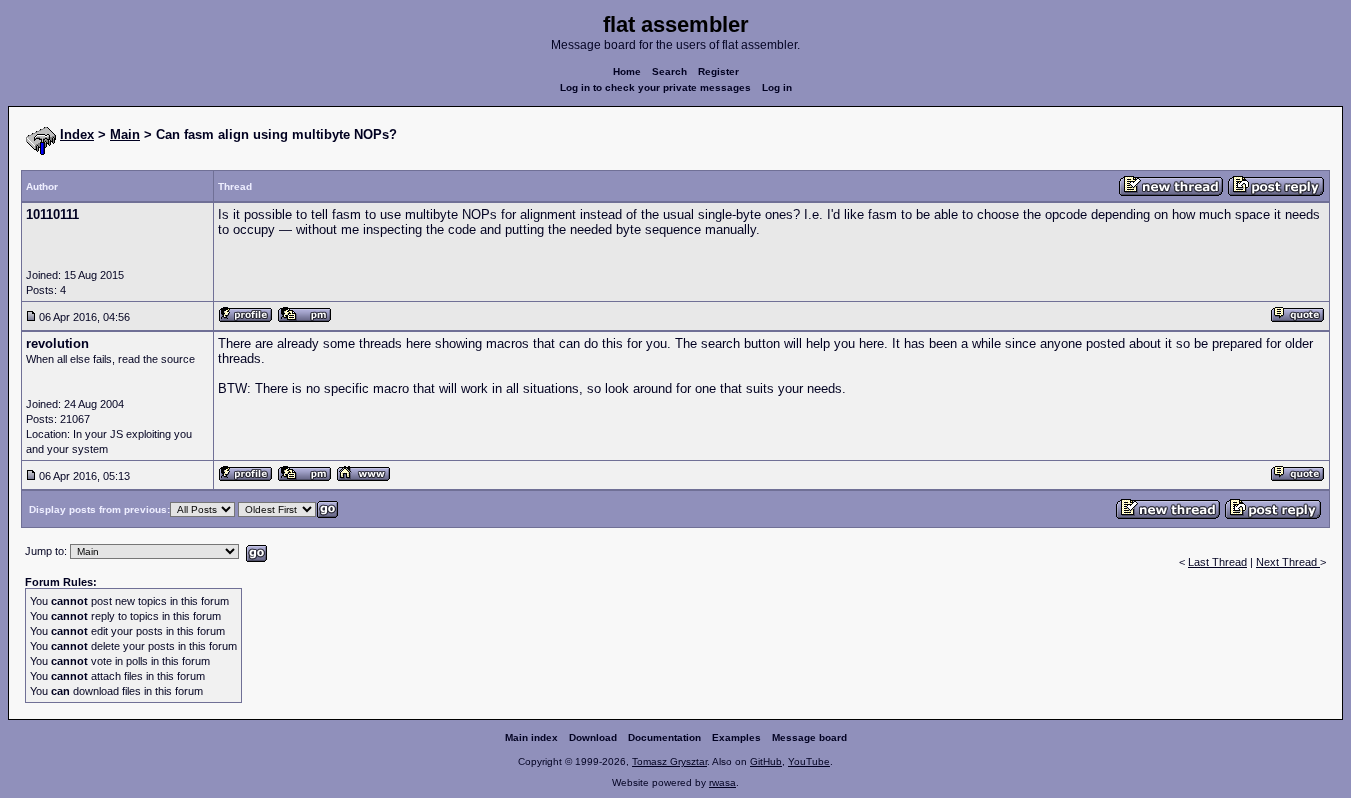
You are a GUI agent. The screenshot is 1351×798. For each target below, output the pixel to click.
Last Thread (1217, 562)
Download (593, 737)
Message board (809, 737)
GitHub (766, 761)
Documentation (664, 737)
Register (718, 71)
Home (627, 71)
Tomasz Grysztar (669, 761)
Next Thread (1288, 562)
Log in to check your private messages (655, 87)
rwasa (722, 782)
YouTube (809, 761)
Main (125, 134)
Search (669, 71)
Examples (736, 737)
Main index (531, 737)
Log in (777, 87)
